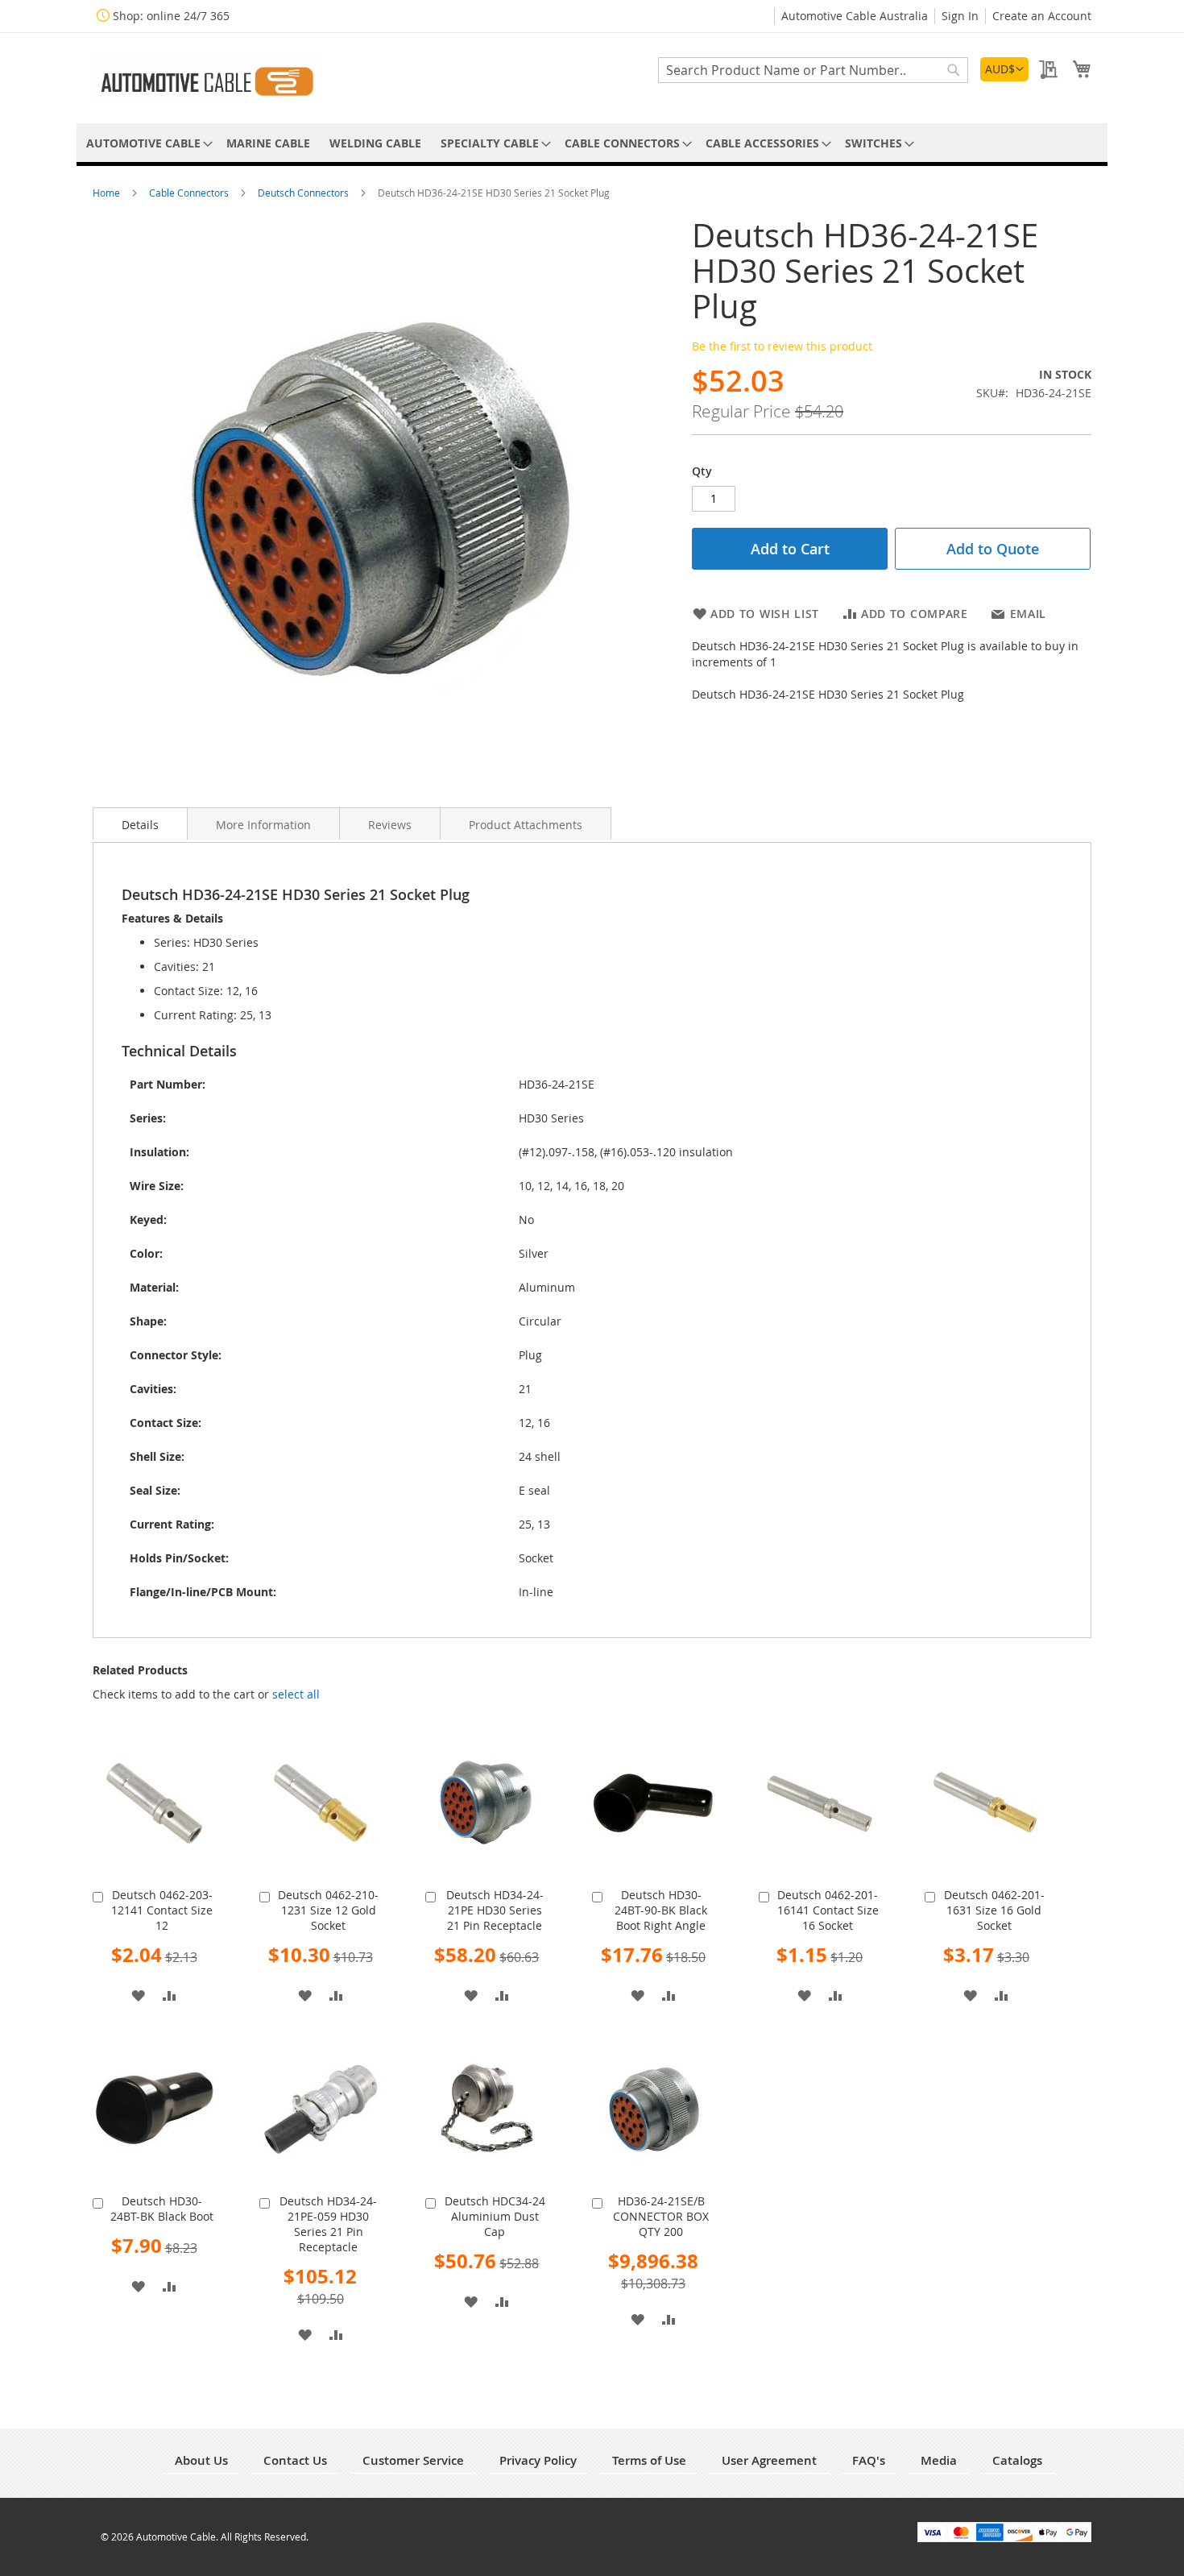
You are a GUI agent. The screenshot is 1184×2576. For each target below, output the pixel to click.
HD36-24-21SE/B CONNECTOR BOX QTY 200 (661, 2216)
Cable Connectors (190, 193)
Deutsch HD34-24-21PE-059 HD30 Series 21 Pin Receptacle (328, 2224)
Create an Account (1042, 16)
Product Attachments (526, 825)
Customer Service (413, 2460)
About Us (201, 2460)
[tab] (140, 823)
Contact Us (295, 2460)
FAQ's (869, 2460)
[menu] (592, 143)
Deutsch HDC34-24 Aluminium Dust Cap (495, 2216)
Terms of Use (649, 2460)
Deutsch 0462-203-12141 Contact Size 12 (162, 1910)
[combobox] (813, 70)
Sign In (960, 16)
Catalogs (1017, 2460)
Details (140, 825)
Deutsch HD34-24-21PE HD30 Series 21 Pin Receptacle (495, 1910)
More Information (263, 825)
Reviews (390, 825)
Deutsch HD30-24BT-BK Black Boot (162, 2209)
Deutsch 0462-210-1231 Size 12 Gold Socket (328, 1910)
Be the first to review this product (782, 346)
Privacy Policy (538, 2460)
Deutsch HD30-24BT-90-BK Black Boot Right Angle (661, 1910)
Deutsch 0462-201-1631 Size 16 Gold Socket (994, 1910)
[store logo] (205, 77)
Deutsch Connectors (304, 193)
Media (939, 2460)
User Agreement (769, 2460)
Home (108, 193)
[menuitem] (147, 143)
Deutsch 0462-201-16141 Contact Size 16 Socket (828, 1910)
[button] (1004, 69)
